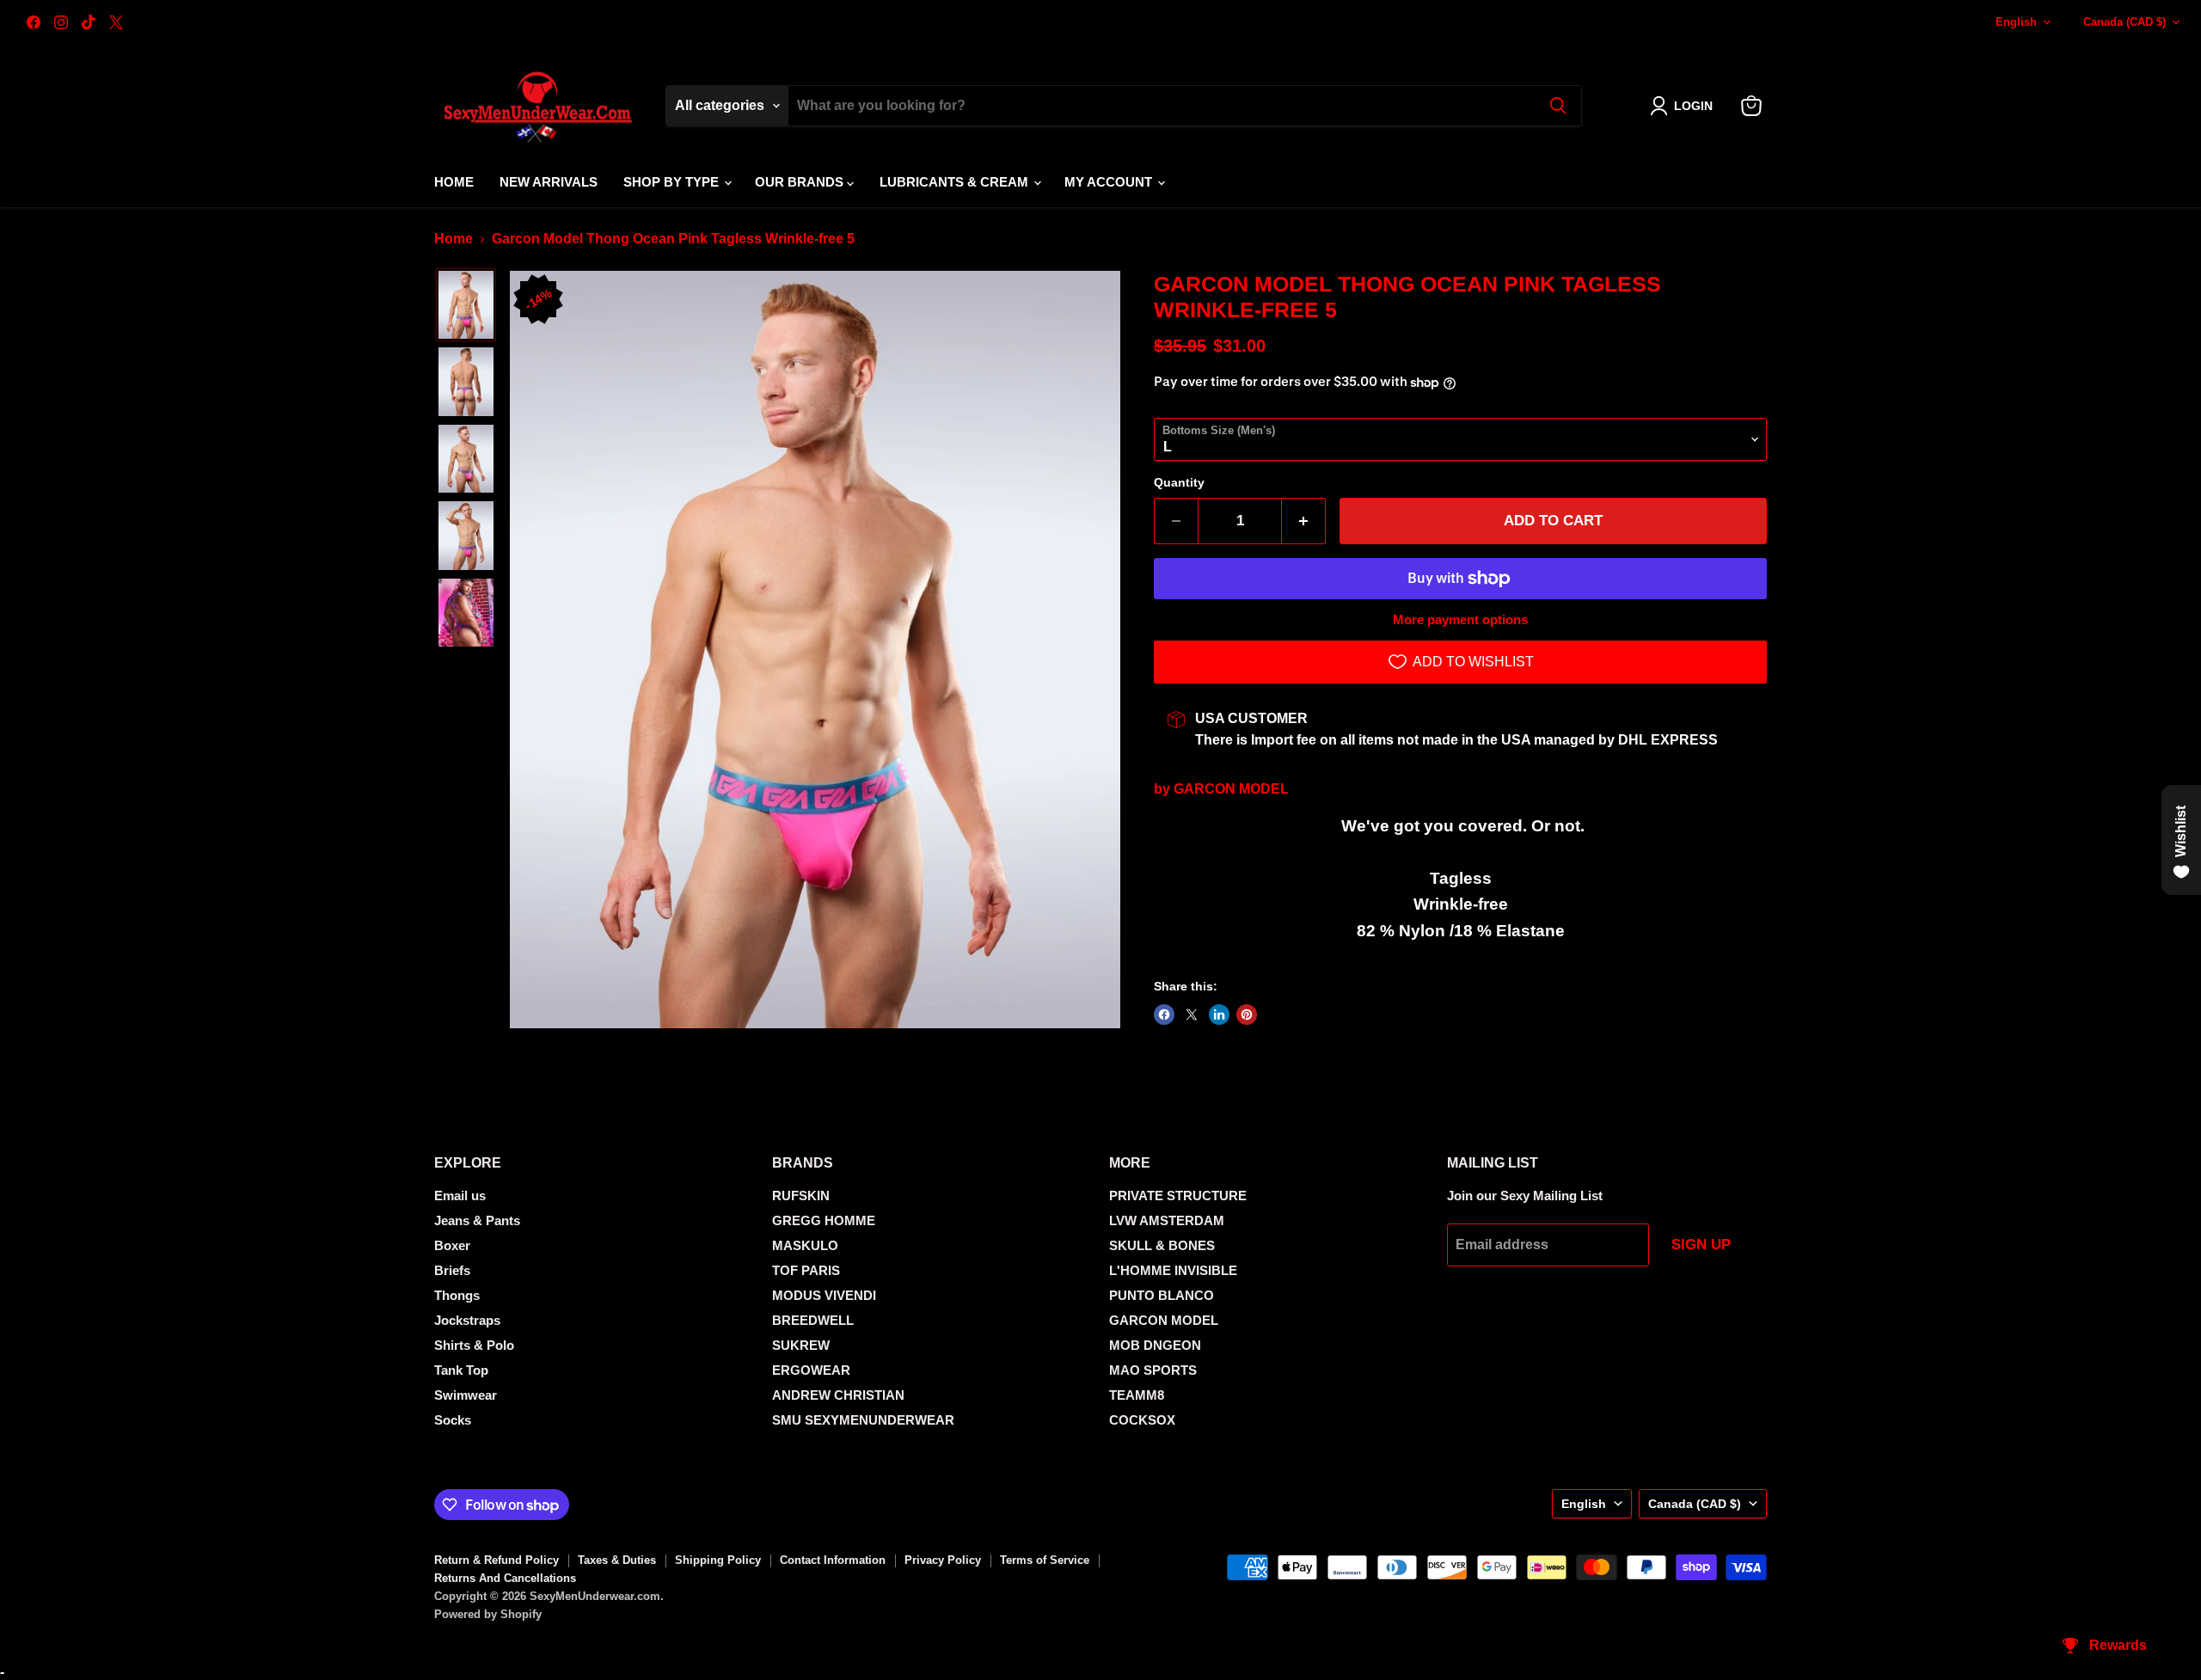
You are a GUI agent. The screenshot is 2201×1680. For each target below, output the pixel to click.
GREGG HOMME (824, 1220)
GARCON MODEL (1231, 789)
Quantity (1179, 482)
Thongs (457, 1295)
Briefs (452, 1270)
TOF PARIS (806, 1270)
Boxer (452, 1245)
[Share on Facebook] (1164, 1015)
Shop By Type (673, 182)
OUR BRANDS (801, 182)
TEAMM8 (1137, 1395)
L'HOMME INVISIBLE (1173, 1270)
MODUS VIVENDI (824, 1295)
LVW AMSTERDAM (1167, 1220)
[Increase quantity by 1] (1304, 521)
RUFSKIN (801, 1196)
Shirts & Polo (474, 1345)
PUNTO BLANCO (1162, 1295)
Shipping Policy (718, 1560)
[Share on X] (1192, 1015)
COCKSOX (1142, 1420)
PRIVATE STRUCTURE (1178, 1196)
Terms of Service (1045, 1560)
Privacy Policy (943, 1560)
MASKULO (805, 1245)
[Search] (1558, 106)
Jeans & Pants (477, 1220)
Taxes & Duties (617, 1560)
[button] (1685, 106)
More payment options (1460, 619)
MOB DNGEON (1155, 1345)
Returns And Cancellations (505, 1578)
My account (1110, 182)
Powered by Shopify (488, 1614)
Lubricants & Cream (956, 182)
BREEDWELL (813, 1320)
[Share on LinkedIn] (1219, 1015)
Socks (453, 1420)
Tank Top (461, 1370)
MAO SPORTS (1153, 1370)
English (2016, 22)
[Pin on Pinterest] (1247, 1015)
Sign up (1701, 1245)
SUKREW (801, 1345)
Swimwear (466, 1395)
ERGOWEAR (811, 1370)
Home (454, 182)
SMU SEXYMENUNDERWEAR (863, 1420)
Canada (2124, 22)
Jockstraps (467, 1320)
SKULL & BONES (1162, 1245)
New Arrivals (549, 182)
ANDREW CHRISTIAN (838, 1395)
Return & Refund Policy (497, 1560)
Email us (460, 1196)
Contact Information (833, 1560)
